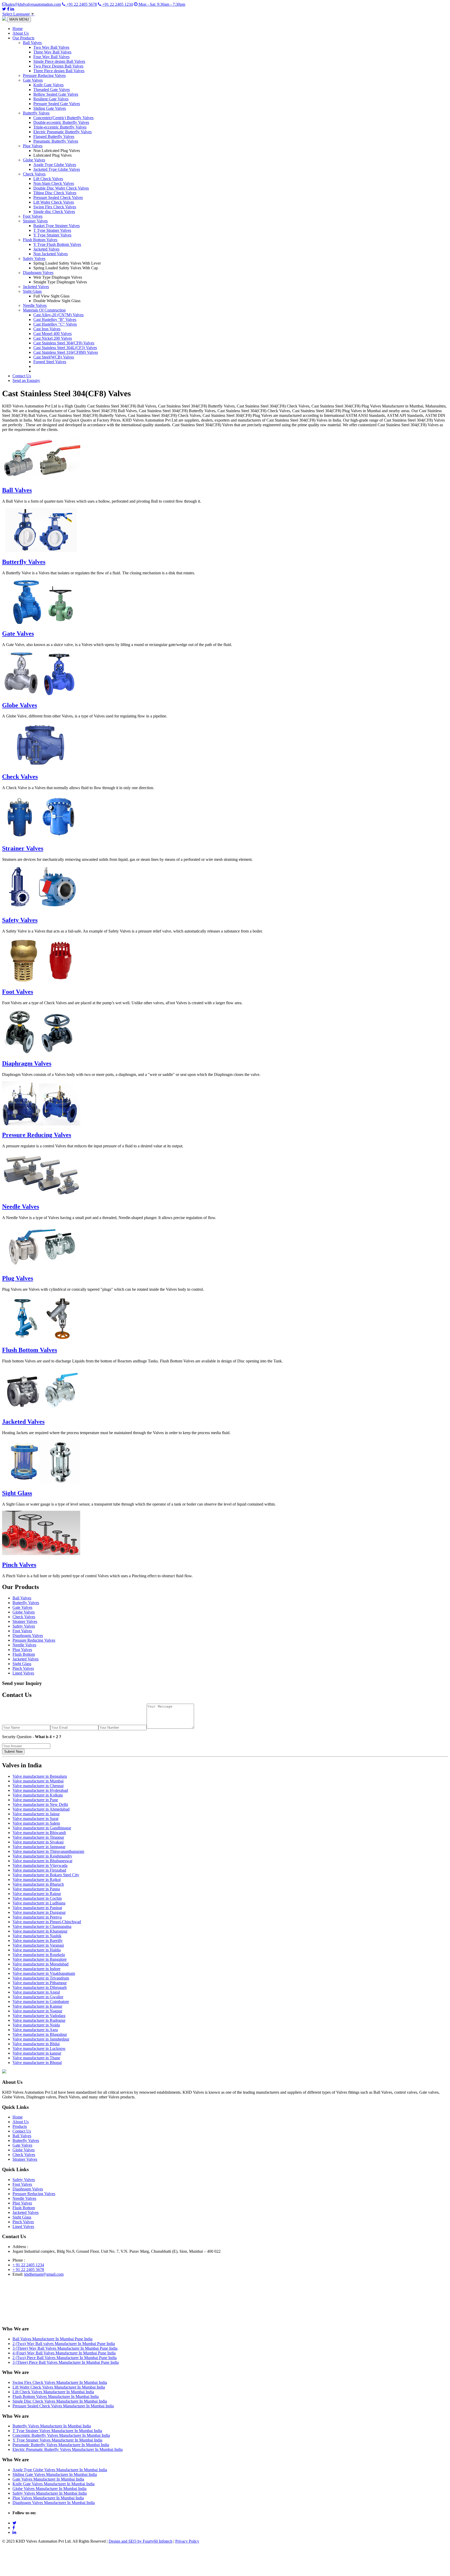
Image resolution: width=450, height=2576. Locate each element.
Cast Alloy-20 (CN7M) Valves (58, 315)
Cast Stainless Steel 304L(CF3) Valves (65, 348)
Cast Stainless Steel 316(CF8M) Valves (66, 352)
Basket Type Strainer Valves (57, 226)
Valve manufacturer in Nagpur (37, 2011)
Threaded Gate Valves (52, 90)
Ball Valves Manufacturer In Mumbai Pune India (52, 2339)
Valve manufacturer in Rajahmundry (42, 1856)
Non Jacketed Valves (51, 254)
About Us (21, 33)
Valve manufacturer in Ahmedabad (41, 1809)
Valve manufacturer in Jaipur (36, 1814)
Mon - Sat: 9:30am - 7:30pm (161, 4)
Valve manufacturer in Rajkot (37, 1880)
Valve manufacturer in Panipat (37, 1908)
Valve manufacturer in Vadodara (39, 2016)
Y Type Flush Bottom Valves (57, 244)
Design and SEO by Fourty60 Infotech (140, 2541)
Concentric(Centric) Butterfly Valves (63, 118)
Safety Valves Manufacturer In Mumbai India (50, 2493)
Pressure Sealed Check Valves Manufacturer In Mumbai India (63, 2406)
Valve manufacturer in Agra (35, 2030)
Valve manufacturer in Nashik (37, 1936)
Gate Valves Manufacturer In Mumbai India (48, 2479)
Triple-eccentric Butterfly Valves (60, 127)
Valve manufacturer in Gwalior (38, 1997)
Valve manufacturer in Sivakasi (38, 1842)
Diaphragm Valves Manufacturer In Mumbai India (54, 2503)
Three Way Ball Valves (52, 52)
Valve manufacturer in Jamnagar (39, 1847)
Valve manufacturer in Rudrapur (39, 2020)
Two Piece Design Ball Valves (58, 66)
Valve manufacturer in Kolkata (38, 1795)
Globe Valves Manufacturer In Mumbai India (49, 2489)
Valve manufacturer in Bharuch (38, 1884)
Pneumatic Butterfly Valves (56, 141)
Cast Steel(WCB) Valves (54, 357)
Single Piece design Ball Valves (59, 61)
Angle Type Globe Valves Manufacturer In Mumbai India (60, 2470)
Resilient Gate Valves (51, 99)
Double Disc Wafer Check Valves (61, 188)
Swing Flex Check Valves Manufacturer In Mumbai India (60, 2382)
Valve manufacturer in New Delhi (40, 1804)
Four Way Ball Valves (51, 57)
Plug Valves (33, 146)
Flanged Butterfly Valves (54, 136)
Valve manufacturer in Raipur (37, 1894)
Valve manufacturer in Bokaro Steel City (46, 1875)
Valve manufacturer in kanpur (37, 2053)
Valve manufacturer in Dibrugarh (40, 1987)
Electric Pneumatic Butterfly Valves (63, 132)
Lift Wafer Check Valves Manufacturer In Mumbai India (59, 2387)
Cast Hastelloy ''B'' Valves (55, 319)
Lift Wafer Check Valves (54, 202)
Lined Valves (23, 1673)
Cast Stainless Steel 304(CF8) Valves (64, 343)
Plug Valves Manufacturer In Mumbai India (48, 2498)
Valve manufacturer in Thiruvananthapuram (48, 1851)
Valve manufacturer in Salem (36, 1823)
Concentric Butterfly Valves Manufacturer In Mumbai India (61, 2435)
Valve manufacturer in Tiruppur (38, 1837)
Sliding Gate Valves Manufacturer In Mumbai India (55, 2474)
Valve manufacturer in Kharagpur (40, 1931)
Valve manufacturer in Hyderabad (40, 1790)
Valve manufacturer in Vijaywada (40, 1865)
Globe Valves (34, 160)
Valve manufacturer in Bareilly (38, 1941)
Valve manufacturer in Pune (35, 1800)
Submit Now (13, 1752)
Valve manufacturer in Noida (36, 2025)
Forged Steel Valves (50, 362)
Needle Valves (35, 305)
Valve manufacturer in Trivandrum (41, 1978)
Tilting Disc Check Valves (55, 193)
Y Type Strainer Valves (52, 235)
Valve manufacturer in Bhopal (37, 2063)
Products (20, 2126)
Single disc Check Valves (54, 212)
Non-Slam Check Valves (54, 183)
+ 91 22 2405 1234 (28, 2265)
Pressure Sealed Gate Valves (57, 104)
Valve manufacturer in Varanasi (38, 1945)
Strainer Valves (35, 221)
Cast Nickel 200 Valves (53, 338)
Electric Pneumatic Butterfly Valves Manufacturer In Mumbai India (68, 2449)
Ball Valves (32, 43)
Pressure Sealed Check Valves (58, 197)
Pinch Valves (19, 1565)
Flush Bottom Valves (40, 240)
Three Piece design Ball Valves (59, 71)
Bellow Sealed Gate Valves (56, 94)
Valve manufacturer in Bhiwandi (39, 1833)
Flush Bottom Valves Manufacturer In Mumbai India (56, 2397)
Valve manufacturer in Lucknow (39, 2048)
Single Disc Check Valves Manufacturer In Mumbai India (60, 2401)
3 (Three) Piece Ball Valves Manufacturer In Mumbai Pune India (66, 2362)
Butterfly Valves (36, 113)
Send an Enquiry (26, 380)
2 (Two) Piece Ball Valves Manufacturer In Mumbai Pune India (65, 2358)
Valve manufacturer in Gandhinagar (42, 1828)
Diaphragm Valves (38, 273)
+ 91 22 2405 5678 (28, 2270)
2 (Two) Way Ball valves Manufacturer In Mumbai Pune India (64, 2344)
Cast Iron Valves (47, 329)
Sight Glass (32, 291)
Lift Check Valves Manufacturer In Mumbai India (53, 2392)
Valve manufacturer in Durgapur (39, 1912)
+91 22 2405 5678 (81, 4)
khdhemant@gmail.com (44, 2274)
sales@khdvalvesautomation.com (34, 4)
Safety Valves (34, 258)
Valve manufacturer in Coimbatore (41, 2002)
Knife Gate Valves (48, 85)
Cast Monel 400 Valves (52, 334)
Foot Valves (33, 216)
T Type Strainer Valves (52, 230)
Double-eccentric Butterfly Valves (61, 122)
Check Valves (34, 174)
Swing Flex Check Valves (55, 207)
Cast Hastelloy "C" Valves (55, 324)
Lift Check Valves (48, 179)
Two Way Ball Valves (51, 47)
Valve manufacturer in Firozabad (39, 1870)
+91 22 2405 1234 (117, 4)
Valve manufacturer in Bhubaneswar (42, 1861)
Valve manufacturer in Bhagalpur (40, 2034)
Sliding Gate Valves (50, 108)
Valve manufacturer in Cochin (37, 1898)
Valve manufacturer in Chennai (38, 1786)
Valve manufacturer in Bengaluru (40, 1776)
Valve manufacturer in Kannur (37, 2006)
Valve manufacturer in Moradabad (40, 1964)
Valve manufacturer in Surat (35, 1819)
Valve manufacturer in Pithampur (40, 1983)
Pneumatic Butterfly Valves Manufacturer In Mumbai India (61, 2445)
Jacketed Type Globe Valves (57, 169)
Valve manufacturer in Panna (36, 1889)
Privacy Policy (187, 2541)
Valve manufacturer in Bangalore (40, 1959)
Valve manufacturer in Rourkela (39, 1955)
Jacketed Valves (46, 249)
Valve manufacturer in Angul (36, 1992)
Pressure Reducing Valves (44, 75)
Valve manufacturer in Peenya (37, 1917)
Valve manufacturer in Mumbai (38, 1781)
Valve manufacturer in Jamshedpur (41, 2039)
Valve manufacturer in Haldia (37, 1950)
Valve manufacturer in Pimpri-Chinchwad (47, 1922)
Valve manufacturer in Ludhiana (39, 1903)
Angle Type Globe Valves (55, 165)
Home (18, 29)
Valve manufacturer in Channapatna (42, 1926)
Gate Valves (33, 80)
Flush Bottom (24, 1654)
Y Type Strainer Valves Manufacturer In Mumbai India (57, 2440)
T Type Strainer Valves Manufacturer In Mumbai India (57, 2431)
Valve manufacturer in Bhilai (36, 2044)
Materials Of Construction (44, 310)
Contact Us (22, 376)
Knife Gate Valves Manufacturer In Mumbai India (54, 2484)
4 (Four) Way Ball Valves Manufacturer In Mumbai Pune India (64, 2353)
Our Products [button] (23, 38)
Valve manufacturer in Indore (36, 1969)
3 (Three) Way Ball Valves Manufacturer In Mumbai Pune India (65, 2348)
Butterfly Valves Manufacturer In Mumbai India (52, 2426)
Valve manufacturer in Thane (36, 2058)
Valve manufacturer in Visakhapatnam (44, 1973)
